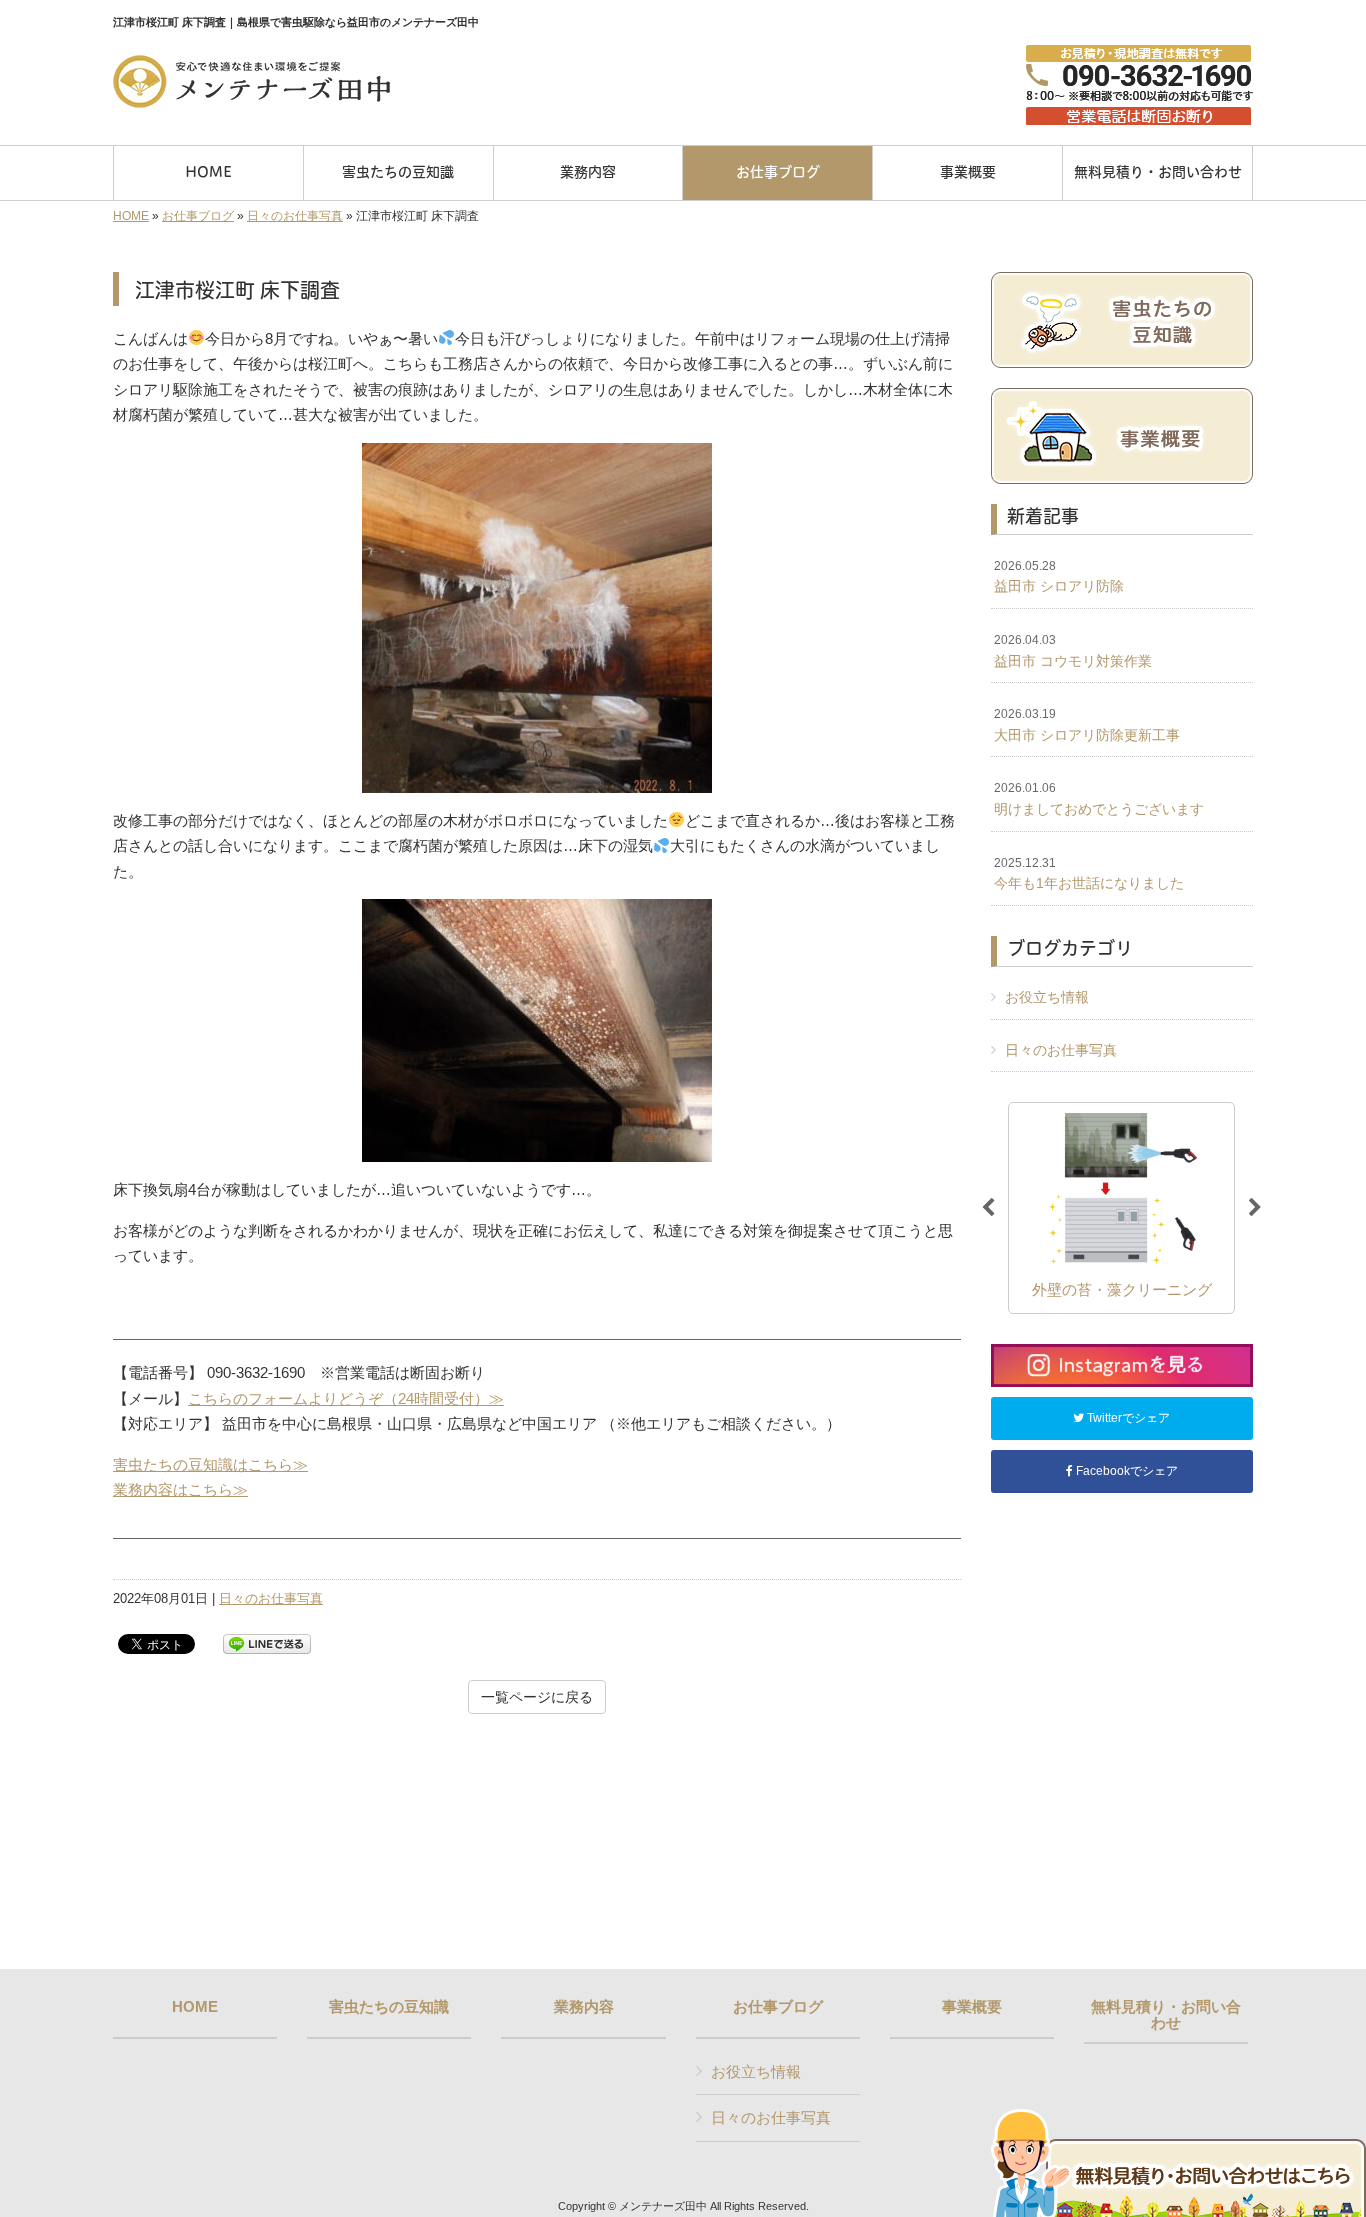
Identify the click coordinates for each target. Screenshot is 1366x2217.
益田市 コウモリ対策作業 (1073, 651)
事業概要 (972, 2007)
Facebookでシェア (1125, 1471)
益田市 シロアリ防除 (1059, 577)
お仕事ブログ (198, 216)
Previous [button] (988, 1208)
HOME (131, 216)
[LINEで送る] (267, 1642)
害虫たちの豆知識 (389, 2007)
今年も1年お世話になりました (1089, 874)
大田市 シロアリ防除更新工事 (1087, 725)
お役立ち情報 (1047, 997)
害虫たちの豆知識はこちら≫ (210, 1464)
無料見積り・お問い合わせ (1166, 2015)
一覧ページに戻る (537, 1697)
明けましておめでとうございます (1099, 799)
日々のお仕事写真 (295, 216)
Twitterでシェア (1127, 1418)
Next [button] (1255, 1208)
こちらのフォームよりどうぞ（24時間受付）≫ (346, 1398)
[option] (1121, 1207)
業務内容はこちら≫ (180, 1489)
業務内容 (584, 2007)
